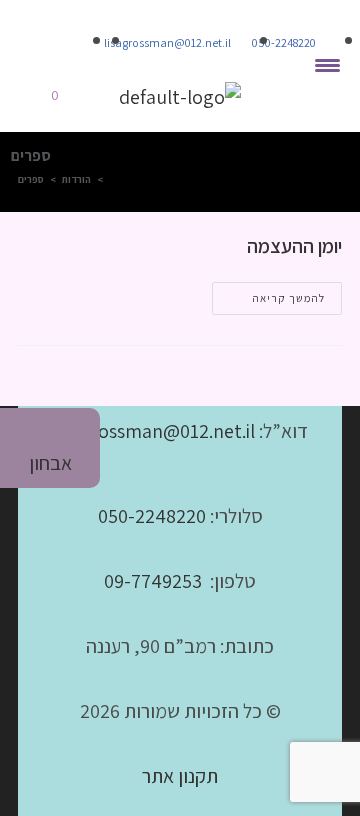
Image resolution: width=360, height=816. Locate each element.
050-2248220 (152, 516)
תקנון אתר (180, 776)
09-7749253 (153, 581)
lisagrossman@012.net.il (154, 431)
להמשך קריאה (268, 293)
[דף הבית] (113, 179)
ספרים (31, 179)
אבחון (50, 463)
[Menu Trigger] (327, 65)
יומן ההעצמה (294, 246)
